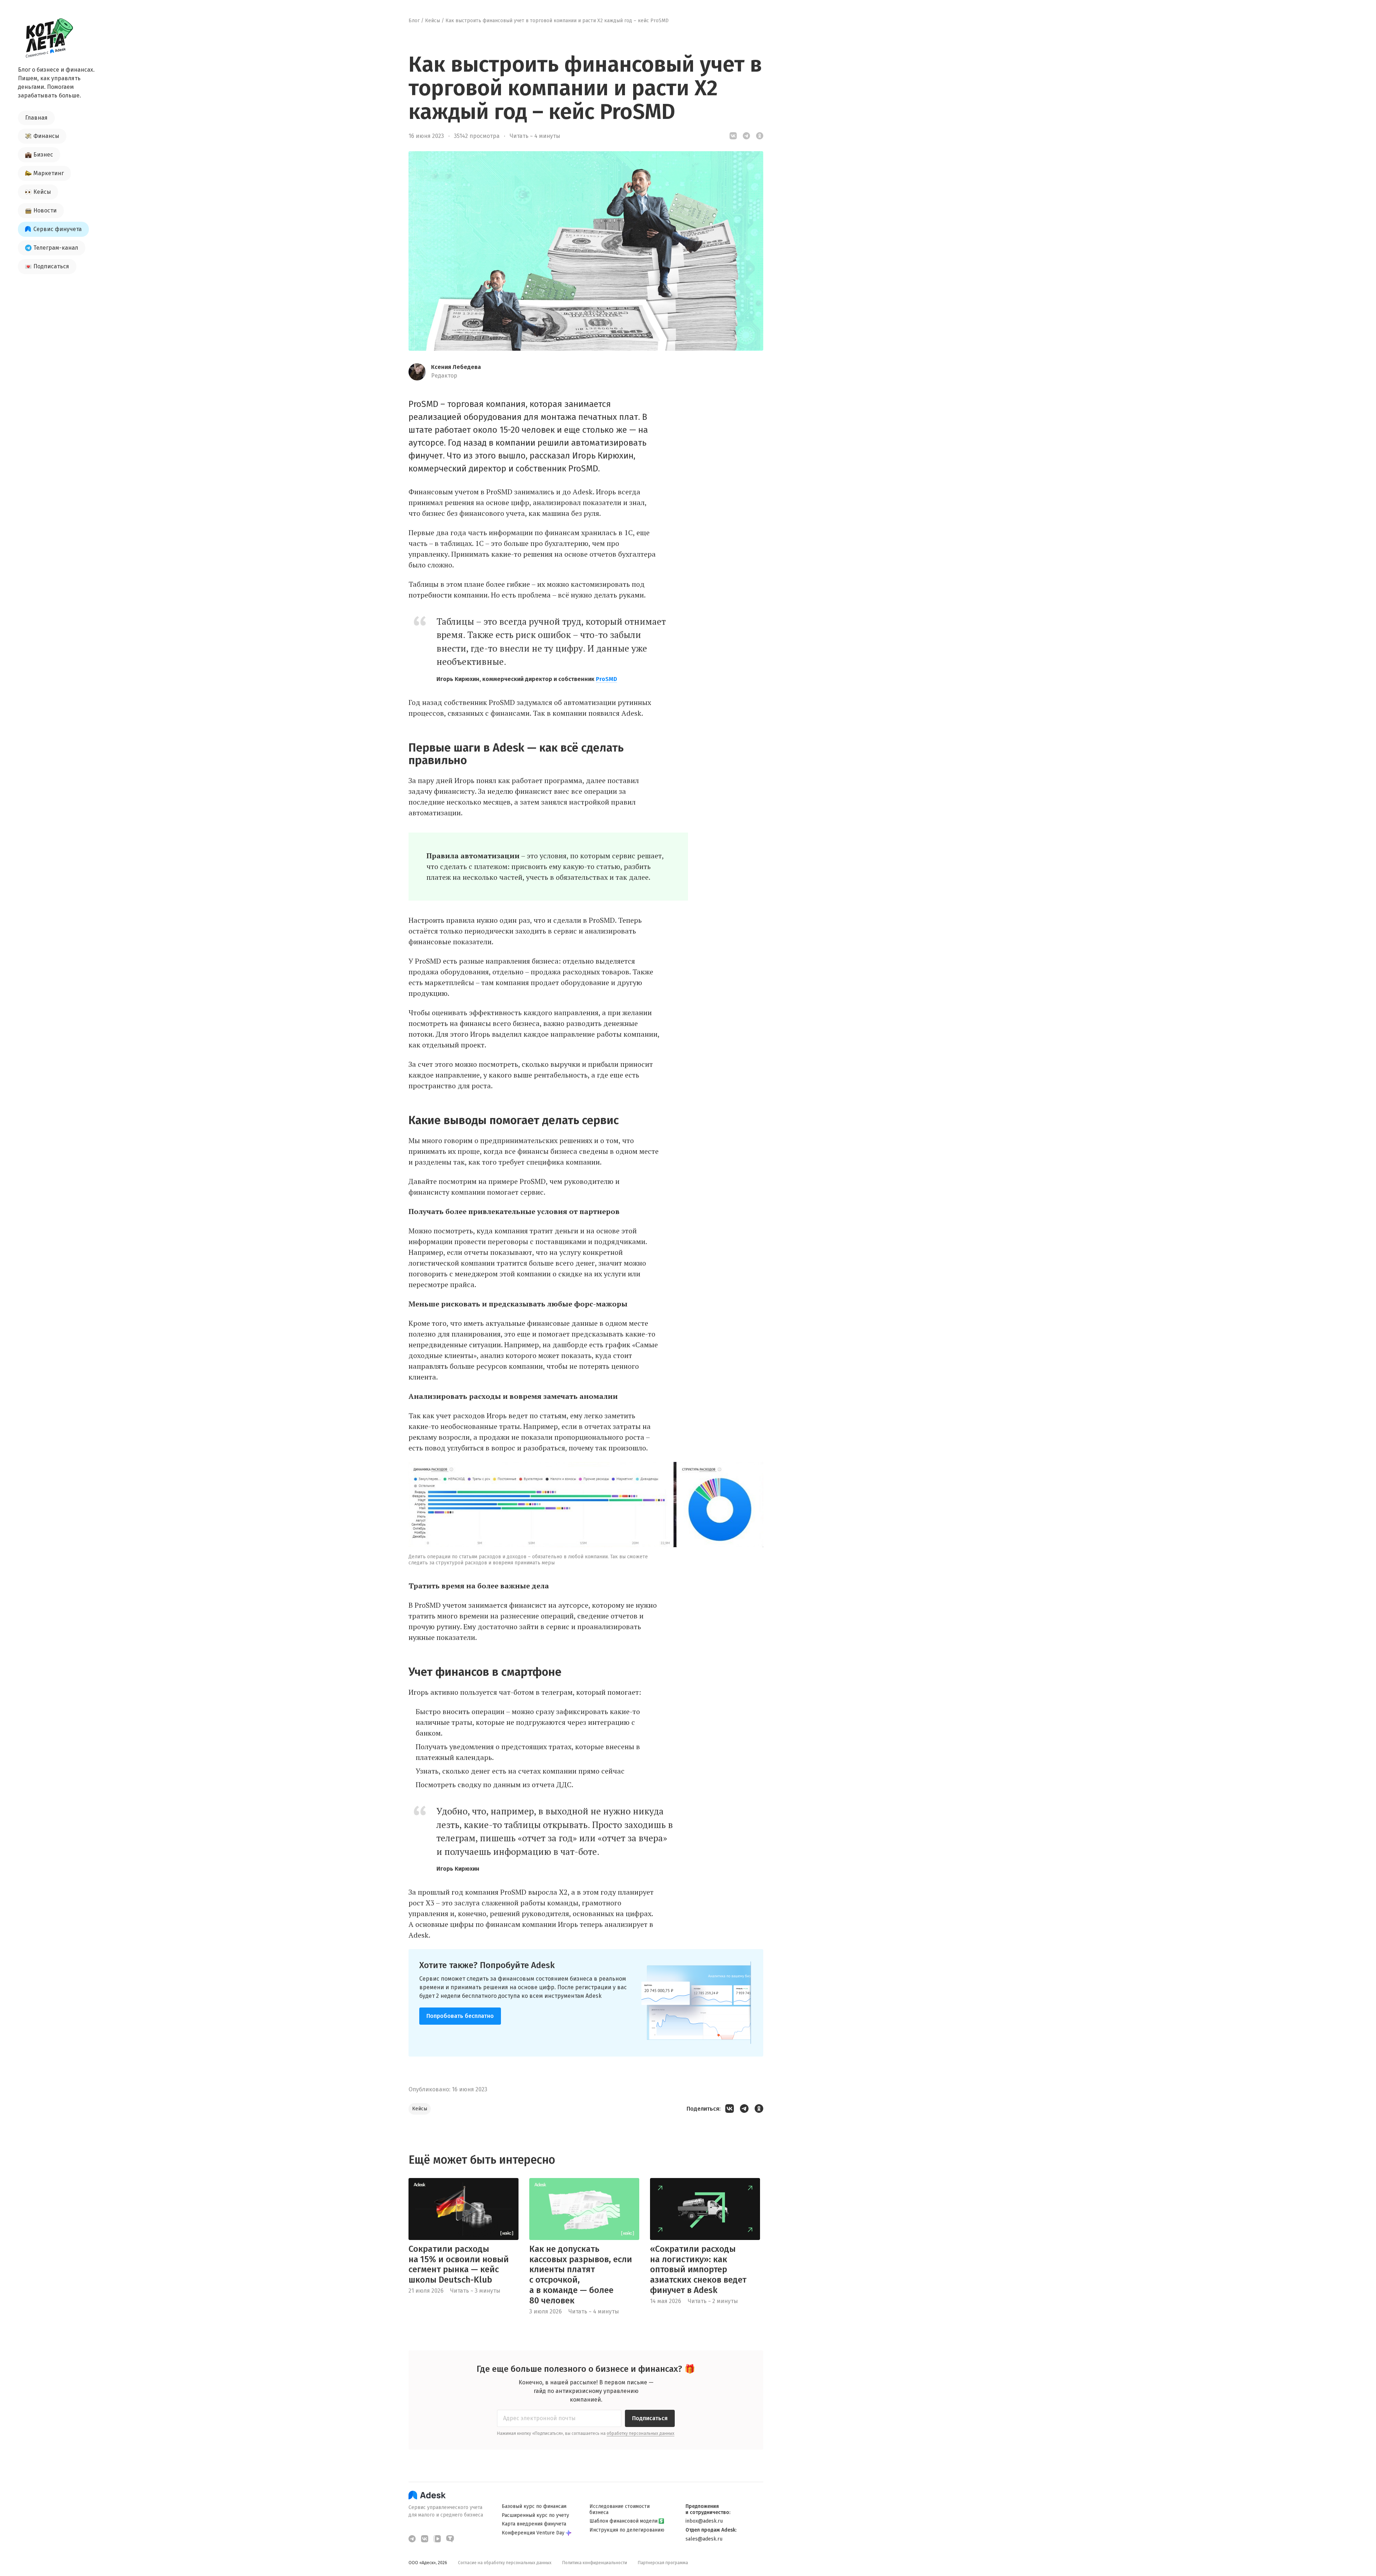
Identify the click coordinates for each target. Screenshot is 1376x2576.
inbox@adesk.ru (704, 2521)
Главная (36, 118)
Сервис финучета (58, 229)
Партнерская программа (663, 2563)
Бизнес (43, 155)
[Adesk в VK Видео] (437, 2539)
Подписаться (51, 266)
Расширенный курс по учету (535, 2515)
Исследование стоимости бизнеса (620, 2510)
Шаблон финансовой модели (623, 2521)
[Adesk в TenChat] (450, 2539)
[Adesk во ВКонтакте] (425, 2539)
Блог (414, 21)
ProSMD (606, 679)
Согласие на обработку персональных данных (505, 2563)
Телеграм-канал (56, 248)
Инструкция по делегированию (627, 2530)
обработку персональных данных (641, 2433)
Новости (45, 210)
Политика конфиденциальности (595, 2563)
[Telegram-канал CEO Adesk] (412, 2539)
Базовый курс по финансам (534, 2507)
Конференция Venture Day (533, 2533)
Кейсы (42, 192)
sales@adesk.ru (704, 2539)
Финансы (46, 136)
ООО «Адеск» (422, 2563)
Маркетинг (49, 173)
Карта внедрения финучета (534, 2524)
